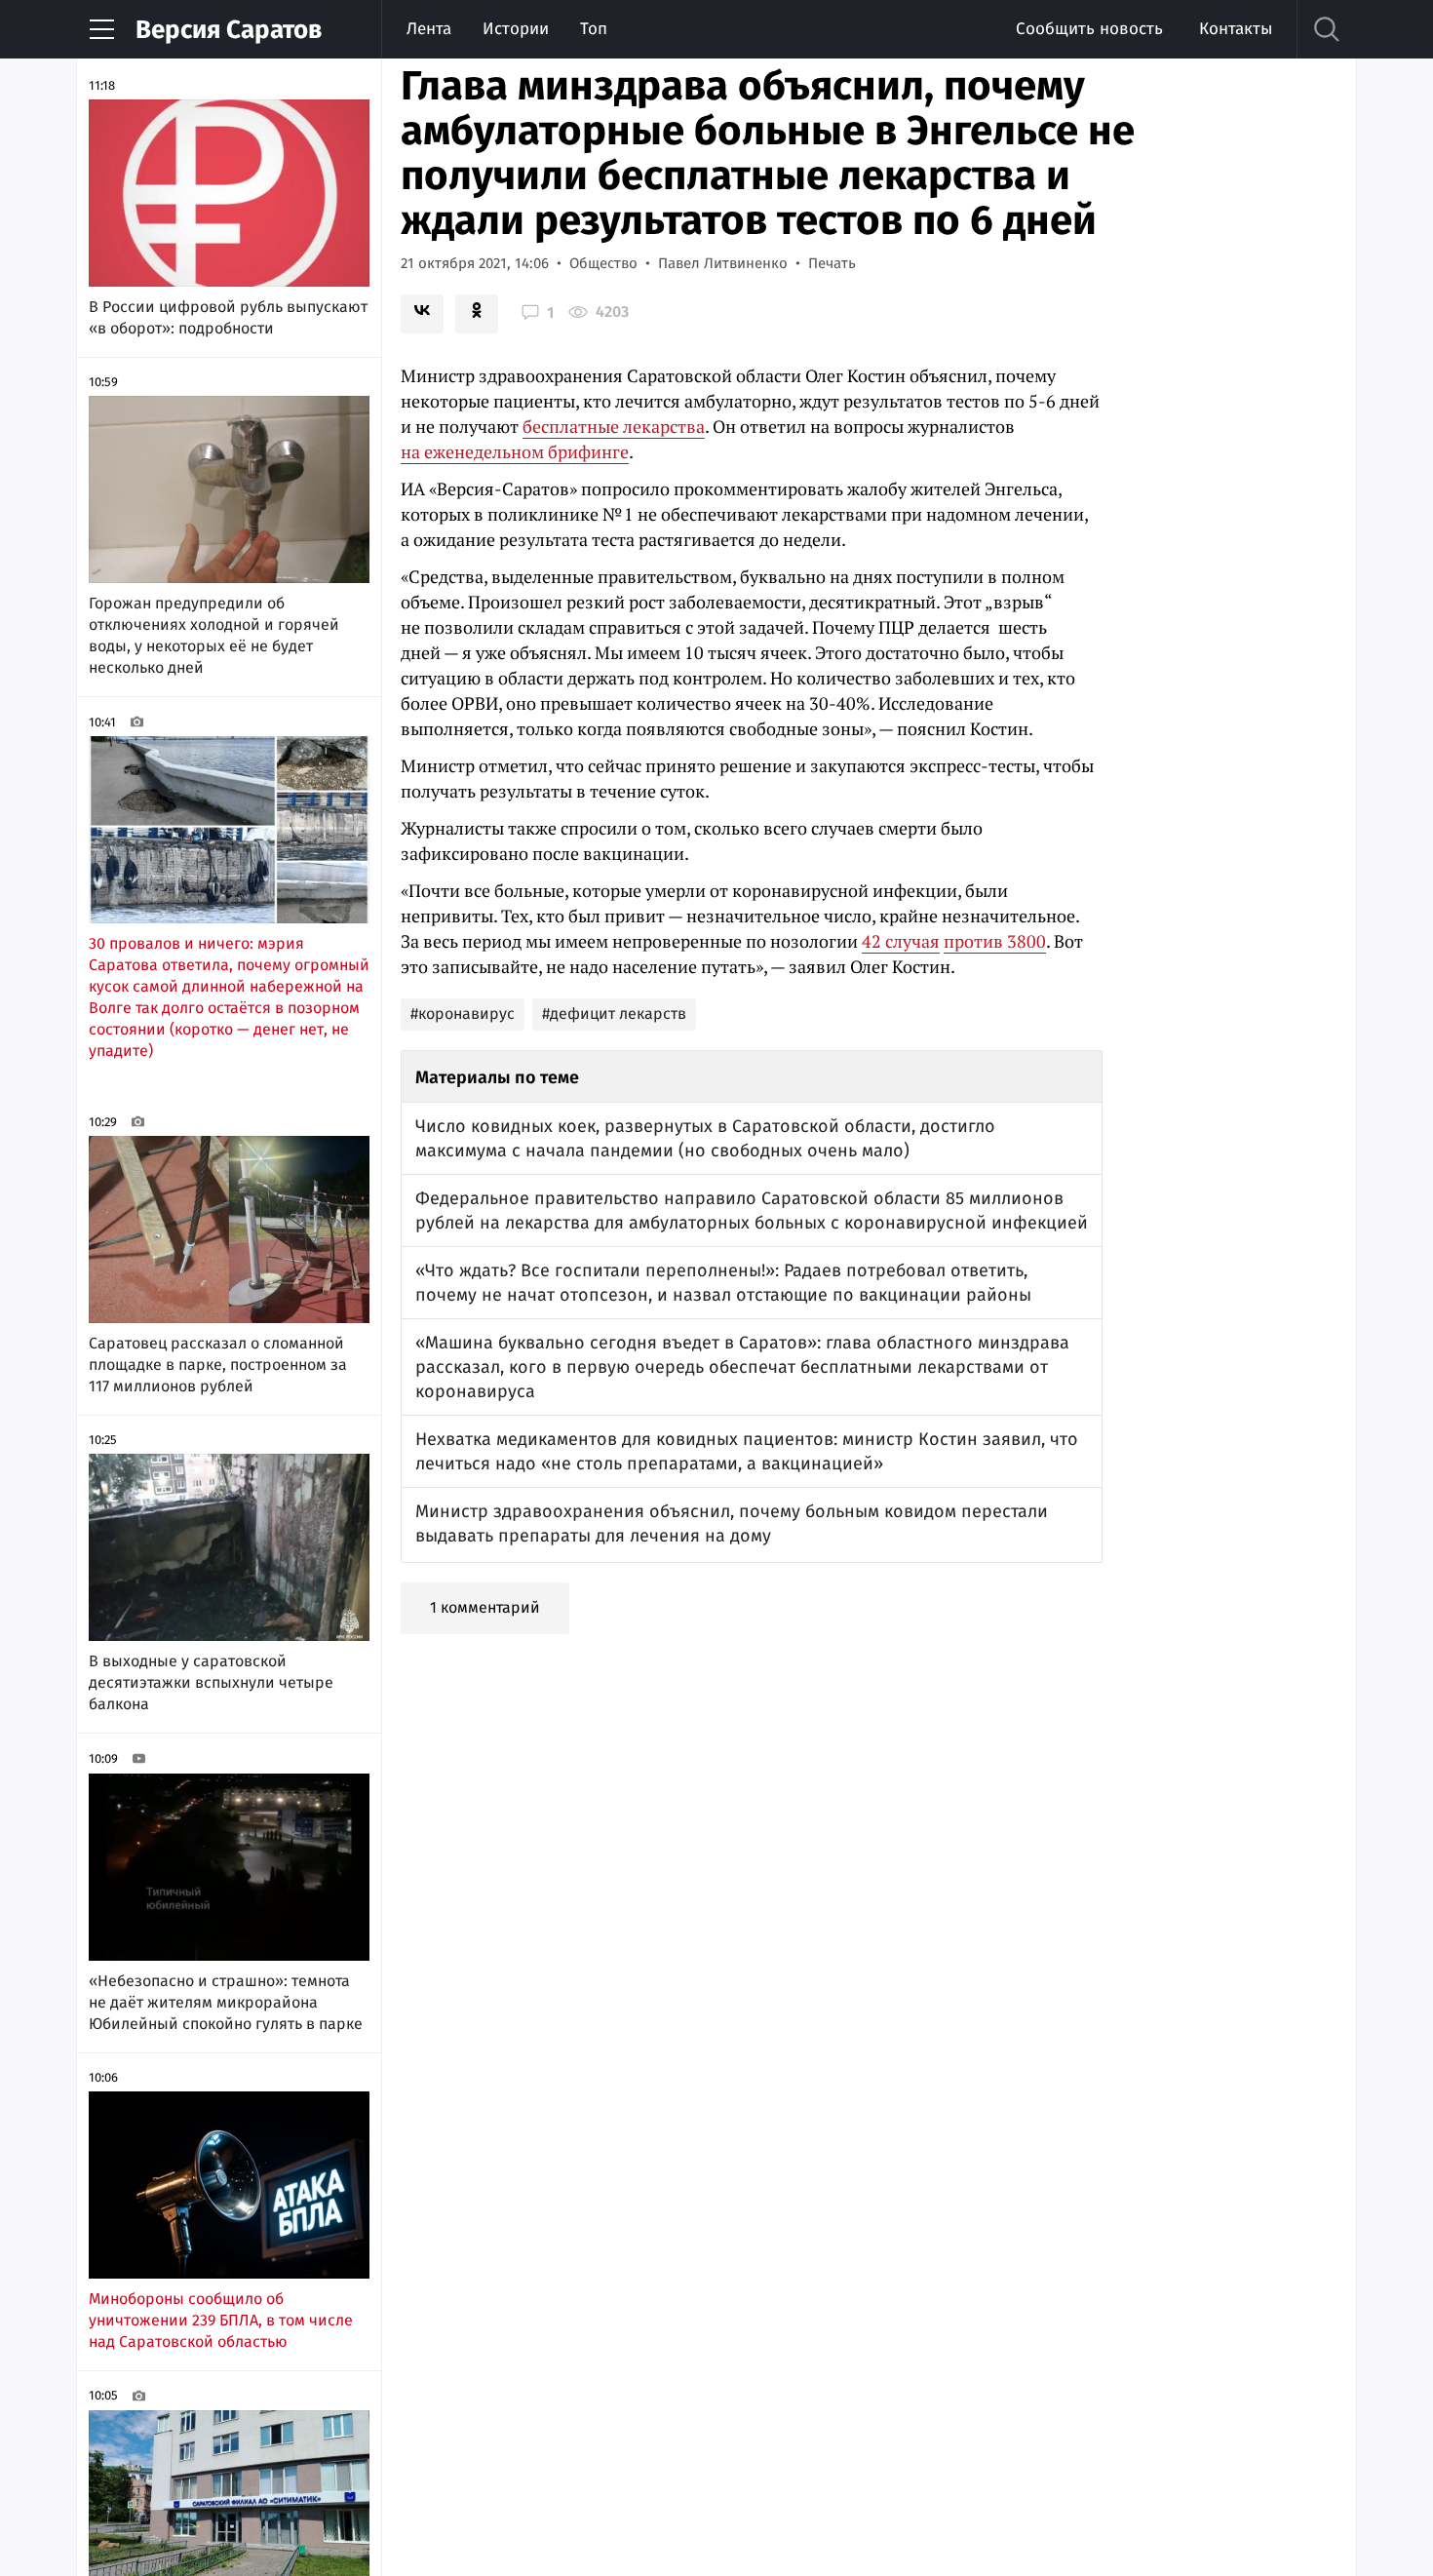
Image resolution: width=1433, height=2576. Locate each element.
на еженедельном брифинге (515, 451)
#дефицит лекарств (614, 1014)
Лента (429, 29)
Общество (603, 263)
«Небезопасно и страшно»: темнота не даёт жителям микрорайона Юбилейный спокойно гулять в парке (226, 2002)
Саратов (229, 30)
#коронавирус (463, 1014)
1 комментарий (485, 1607)
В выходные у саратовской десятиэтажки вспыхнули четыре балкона (211, 1682)
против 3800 (995, 941)
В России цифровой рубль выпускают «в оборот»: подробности (228, 317)
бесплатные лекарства (614, 426)
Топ (594, 29)
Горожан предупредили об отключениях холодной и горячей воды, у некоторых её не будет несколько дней (214, 635)
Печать (832, 263)
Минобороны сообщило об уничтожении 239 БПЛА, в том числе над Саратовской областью (221, 2320)
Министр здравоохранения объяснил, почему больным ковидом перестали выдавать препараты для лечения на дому (732, 1523)
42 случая (901, 941)
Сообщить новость (1089, 29)
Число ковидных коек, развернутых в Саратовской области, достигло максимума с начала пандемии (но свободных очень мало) (705, 1138)
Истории (516, 29)
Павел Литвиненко (723, 263)
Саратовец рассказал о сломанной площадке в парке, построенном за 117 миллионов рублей (218, 1365)
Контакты (1236, 29)
